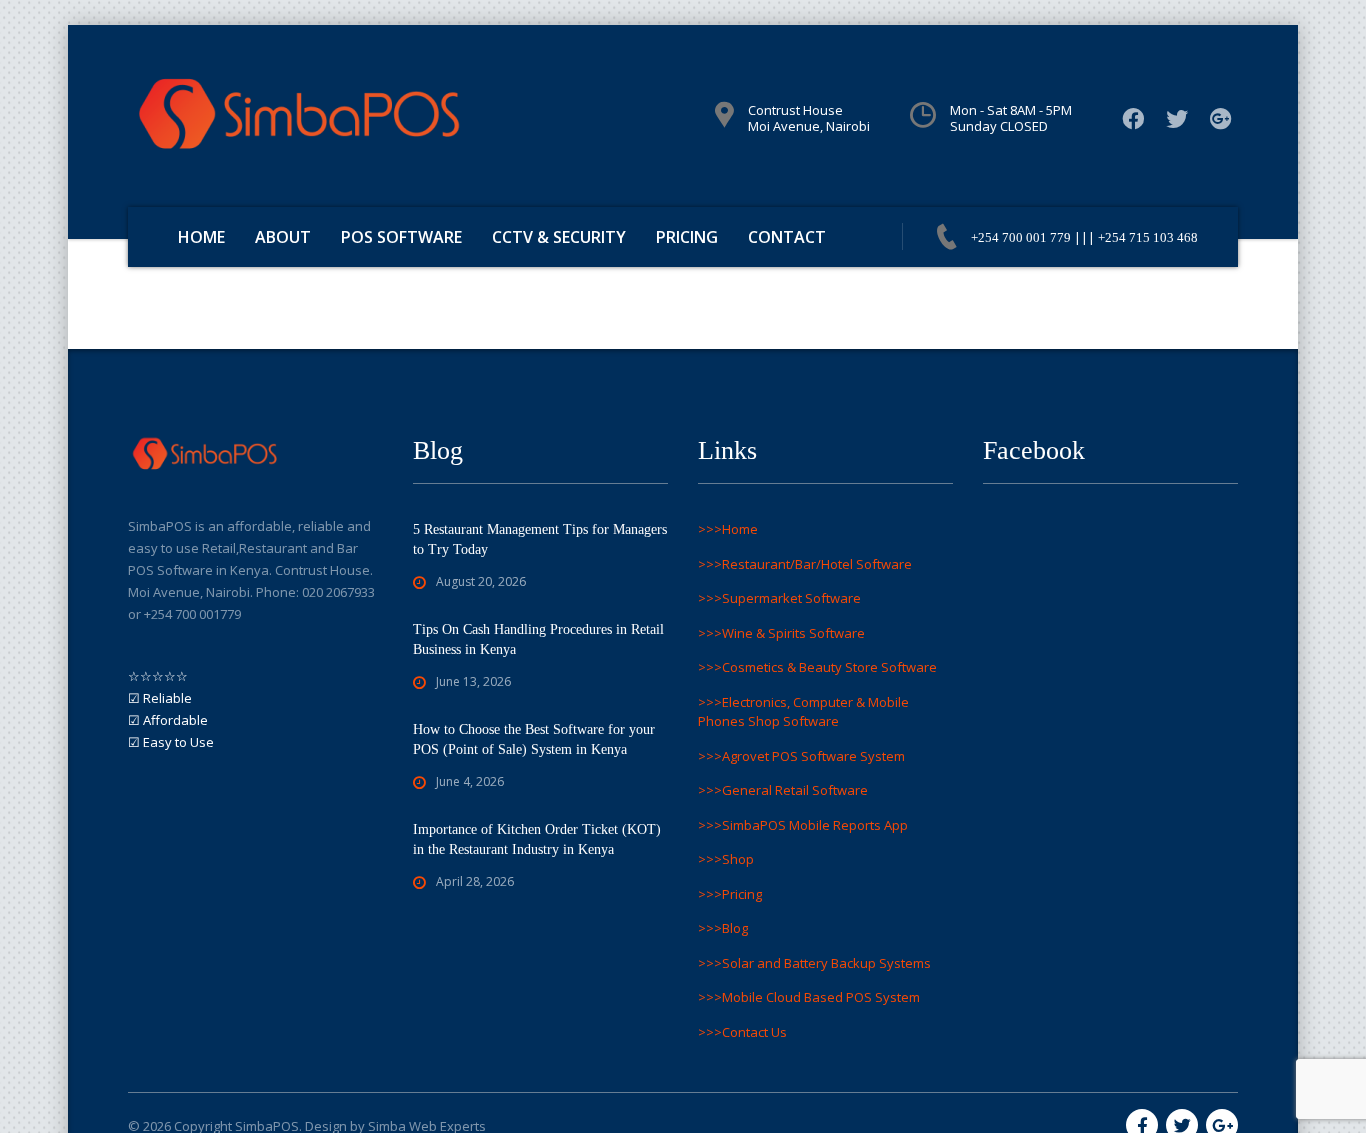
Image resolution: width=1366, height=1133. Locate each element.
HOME (201, 237)
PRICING (687, 237)
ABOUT (283, 237)
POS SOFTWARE (401, 237)
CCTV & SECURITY (559, 237)
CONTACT (787, 237)
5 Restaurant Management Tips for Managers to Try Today (540, 539)
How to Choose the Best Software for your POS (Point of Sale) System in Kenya (534, 739)
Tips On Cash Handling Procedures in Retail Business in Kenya (538, 639)
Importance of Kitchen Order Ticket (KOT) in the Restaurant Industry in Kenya (537, 839)
